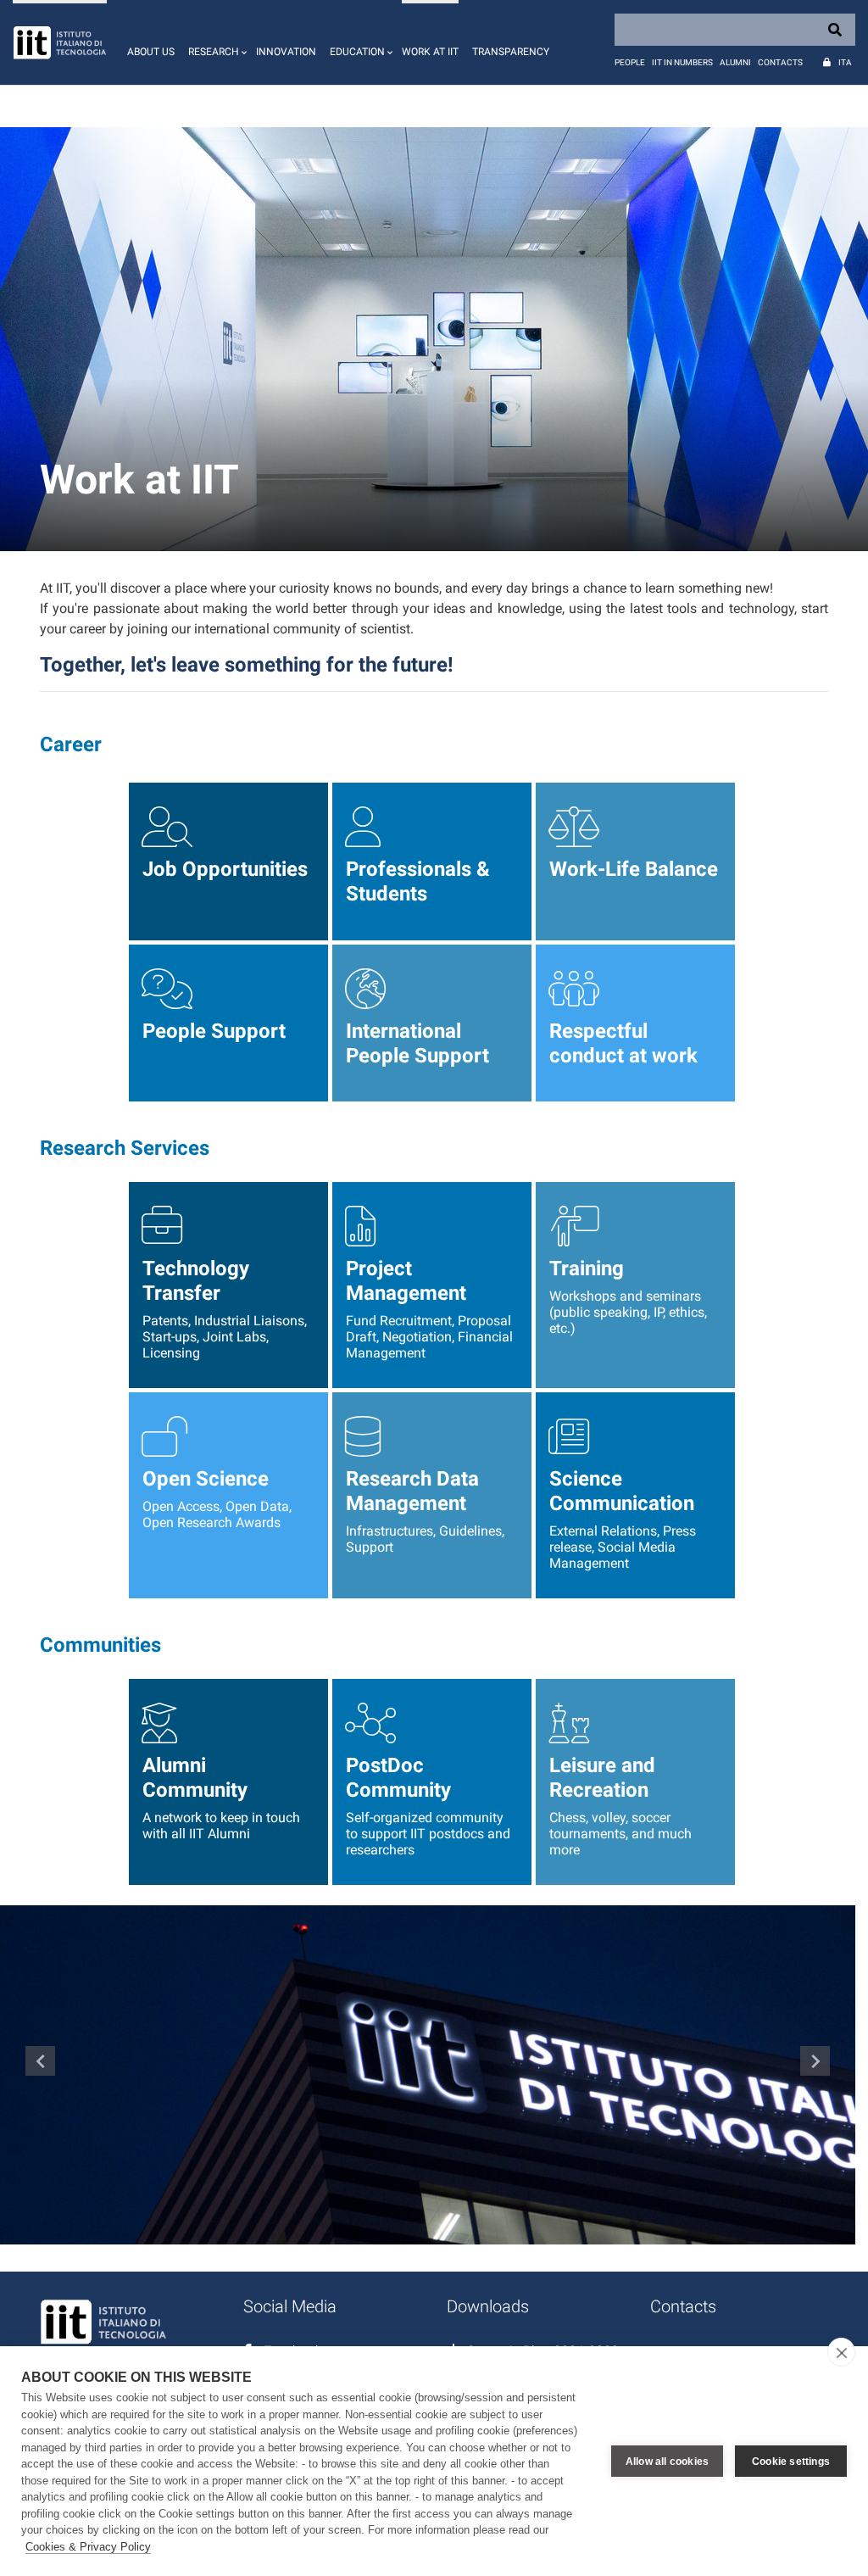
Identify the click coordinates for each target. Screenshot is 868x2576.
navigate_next (815, 2061)
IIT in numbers (682, 62)
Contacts (780, 62)
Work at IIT (430, 52)
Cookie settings (791, 2462)
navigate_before (41, 2061)
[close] (841, 2352)
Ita (845, 62)
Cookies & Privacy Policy (88, 2547)
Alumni (735, 62)
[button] (215, 42)
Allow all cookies (667, 2462)
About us (151, 52)
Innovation (286, 52)
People (630, 62)
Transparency (511, 52)
